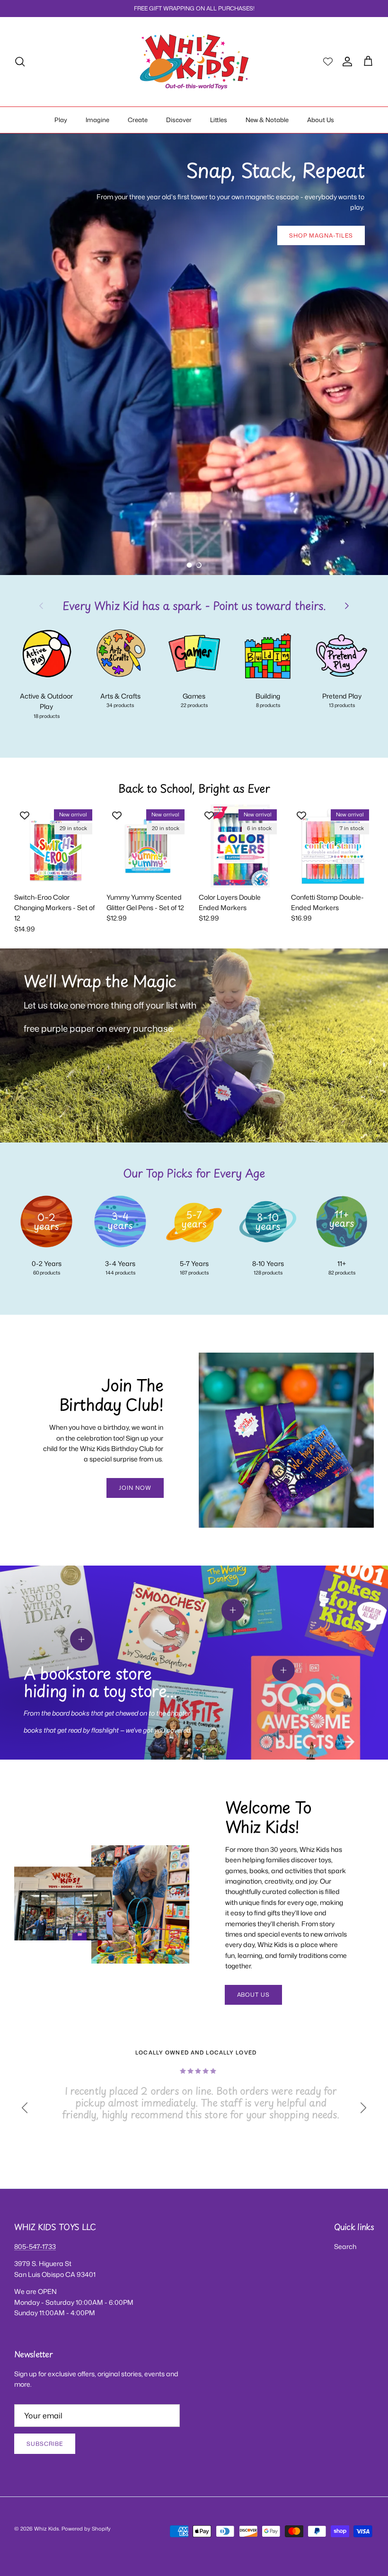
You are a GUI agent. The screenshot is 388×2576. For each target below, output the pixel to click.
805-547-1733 (35, 2246)
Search (345, 2246)
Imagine (97, 120)
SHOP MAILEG (57, 408)
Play (61, 120)
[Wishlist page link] (328, 62)
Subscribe (45, 2444)
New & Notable (267, 120)
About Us (321, 120)
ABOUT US (254, 1995)
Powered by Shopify (86, 2529)
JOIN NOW (135, 1488)
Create (138, 120)
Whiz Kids (47, 2529)
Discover (179, 120)
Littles (219, 120)
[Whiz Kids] (194, 62)
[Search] (20, 62)
